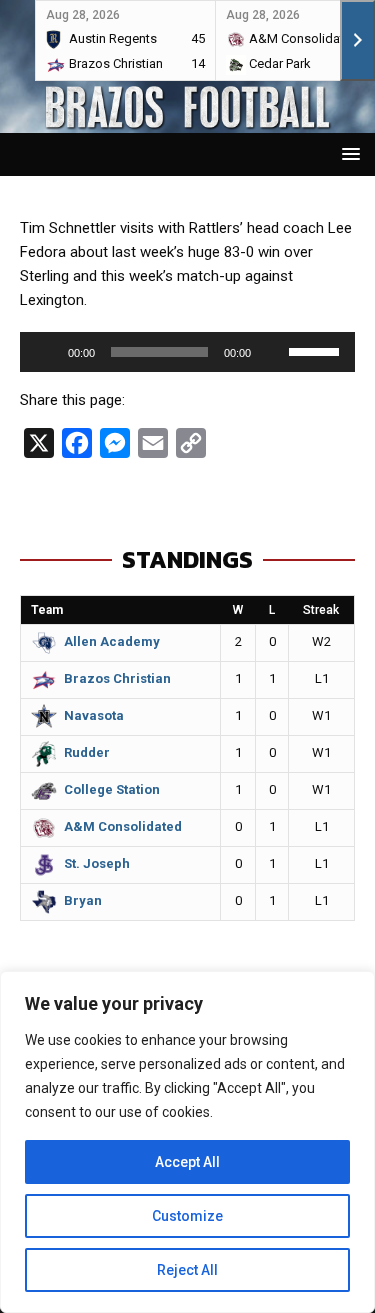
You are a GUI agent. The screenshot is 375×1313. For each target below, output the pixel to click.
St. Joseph (97, 863)
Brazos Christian (117, 678)
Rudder (87, 752)
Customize (187, 1216)
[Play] (46, 352)
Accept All (187, 1162)
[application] (187, 352)
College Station (112, 789)
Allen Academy (112, 641)
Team (47, 610)
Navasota (94, 715)
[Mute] (273, 352)
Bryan (83, 900)
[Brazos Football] (187, 121)
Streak (321, 610)
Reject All (187, 1270)
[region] (187, 1142)
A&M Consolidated (123, 826)
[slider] (317, 350)
